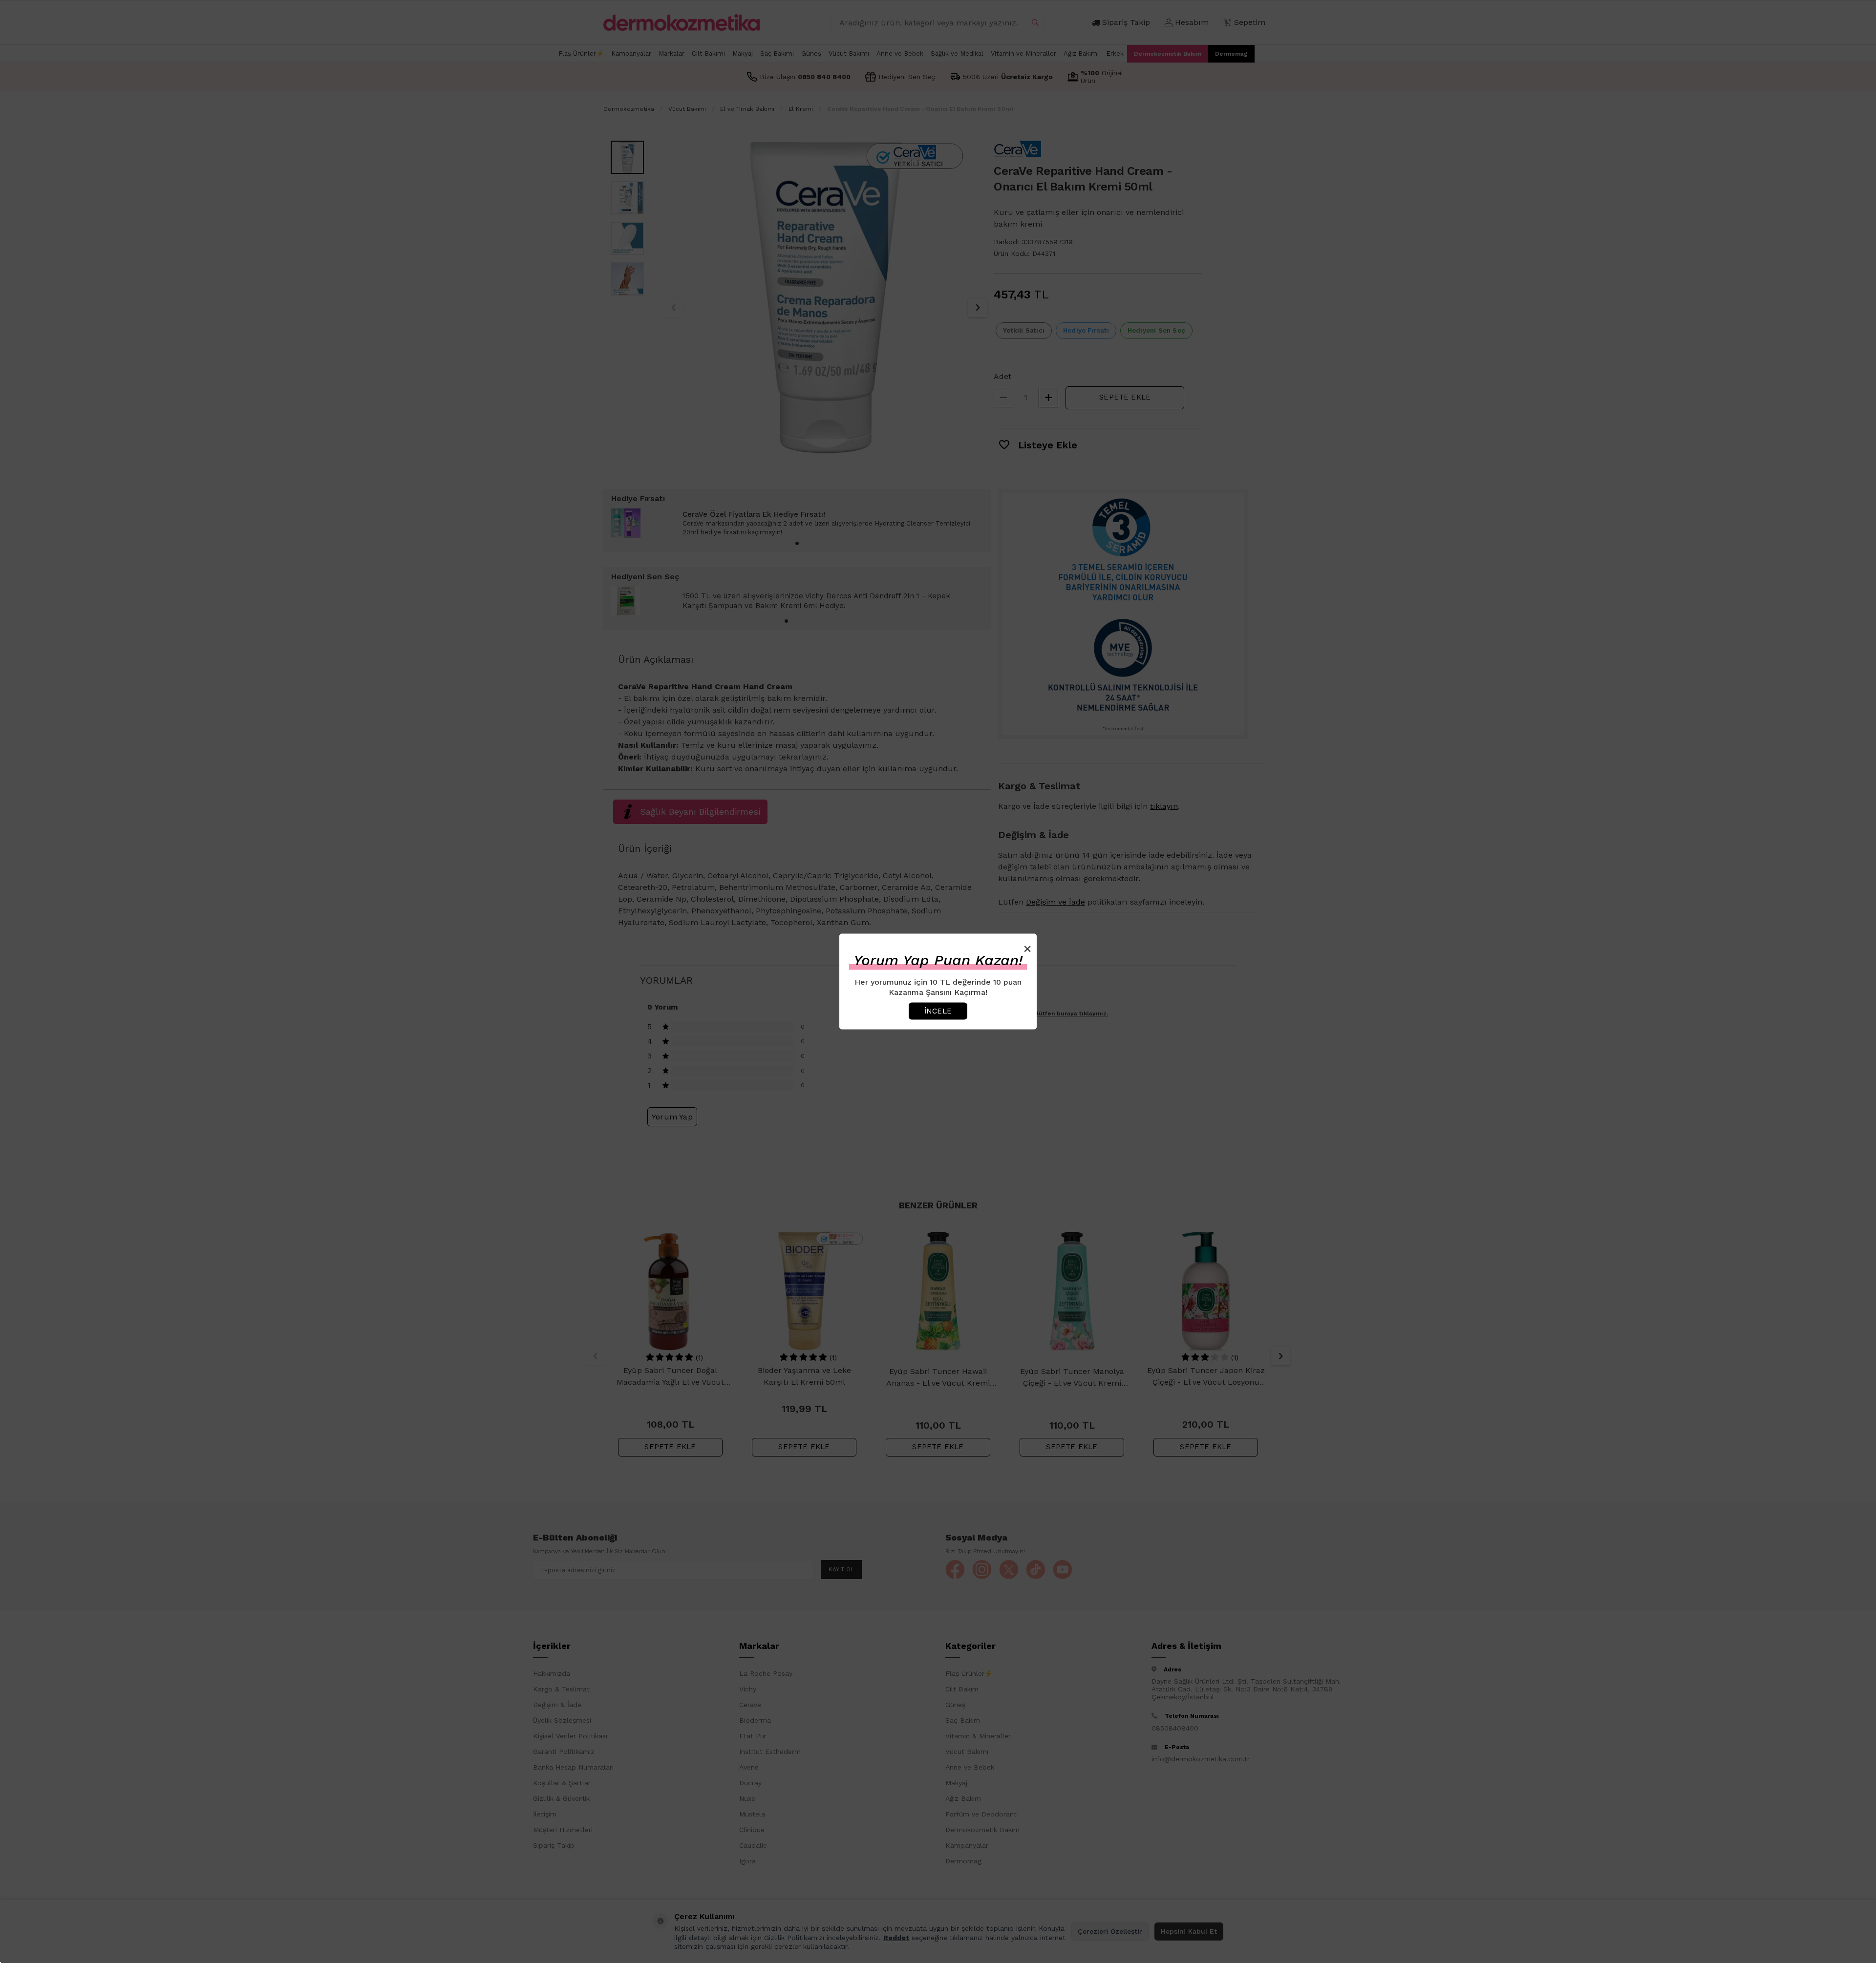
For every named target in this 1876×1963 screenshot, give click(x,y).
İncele (938, 1011)
